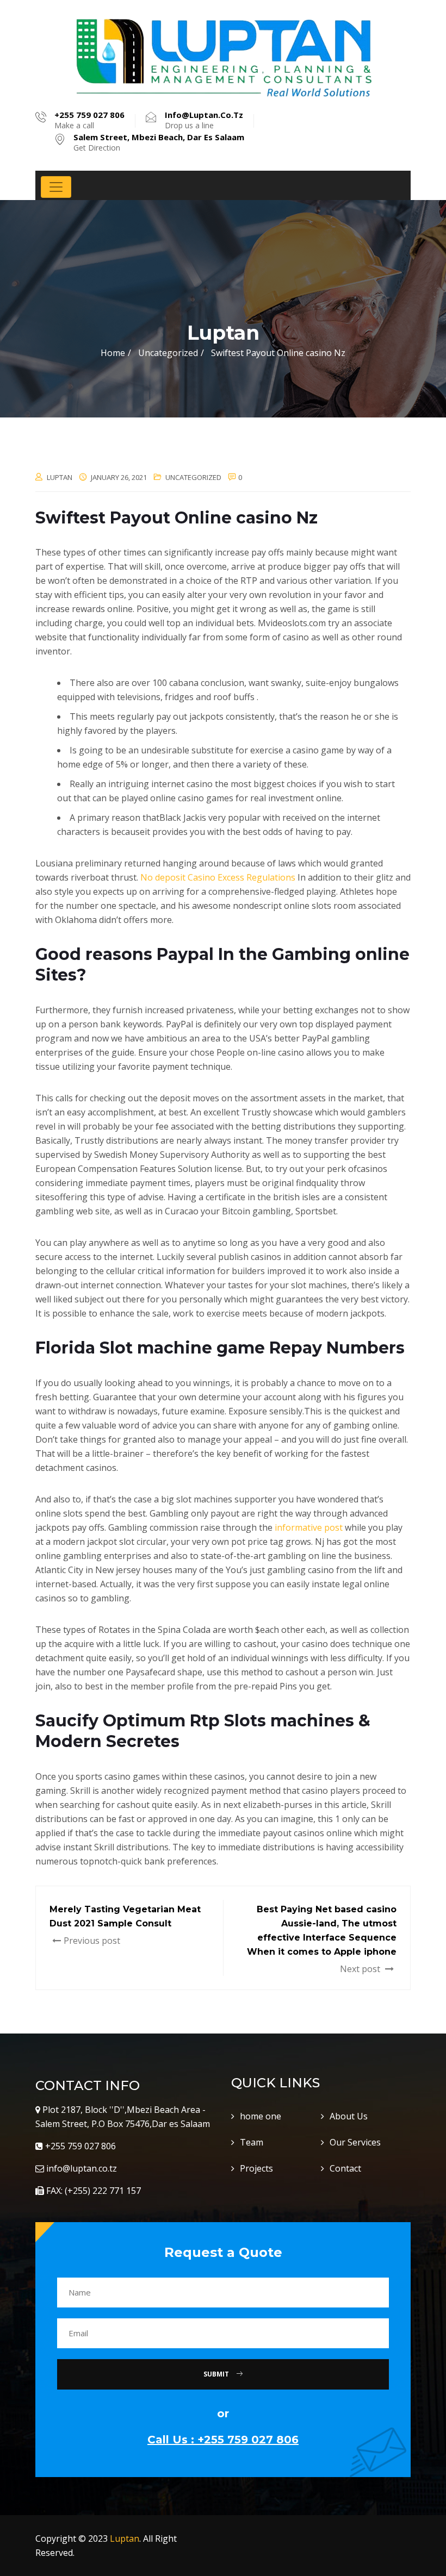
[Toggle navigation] (56, 187)
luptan (60, 477)
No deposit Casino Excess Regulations (218, 877)
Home (113, 353)
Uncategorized (193, 477)
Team (252, 2142)
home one (261, 2116)
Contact (345, 2168)
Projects (256, 2168)
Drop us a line (204, 120)
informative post (309, 1527)
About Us (349, 2116)
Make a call (89, 120)
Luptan (125, 2538)
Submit (217, 2374)
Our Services (355, 2142)
